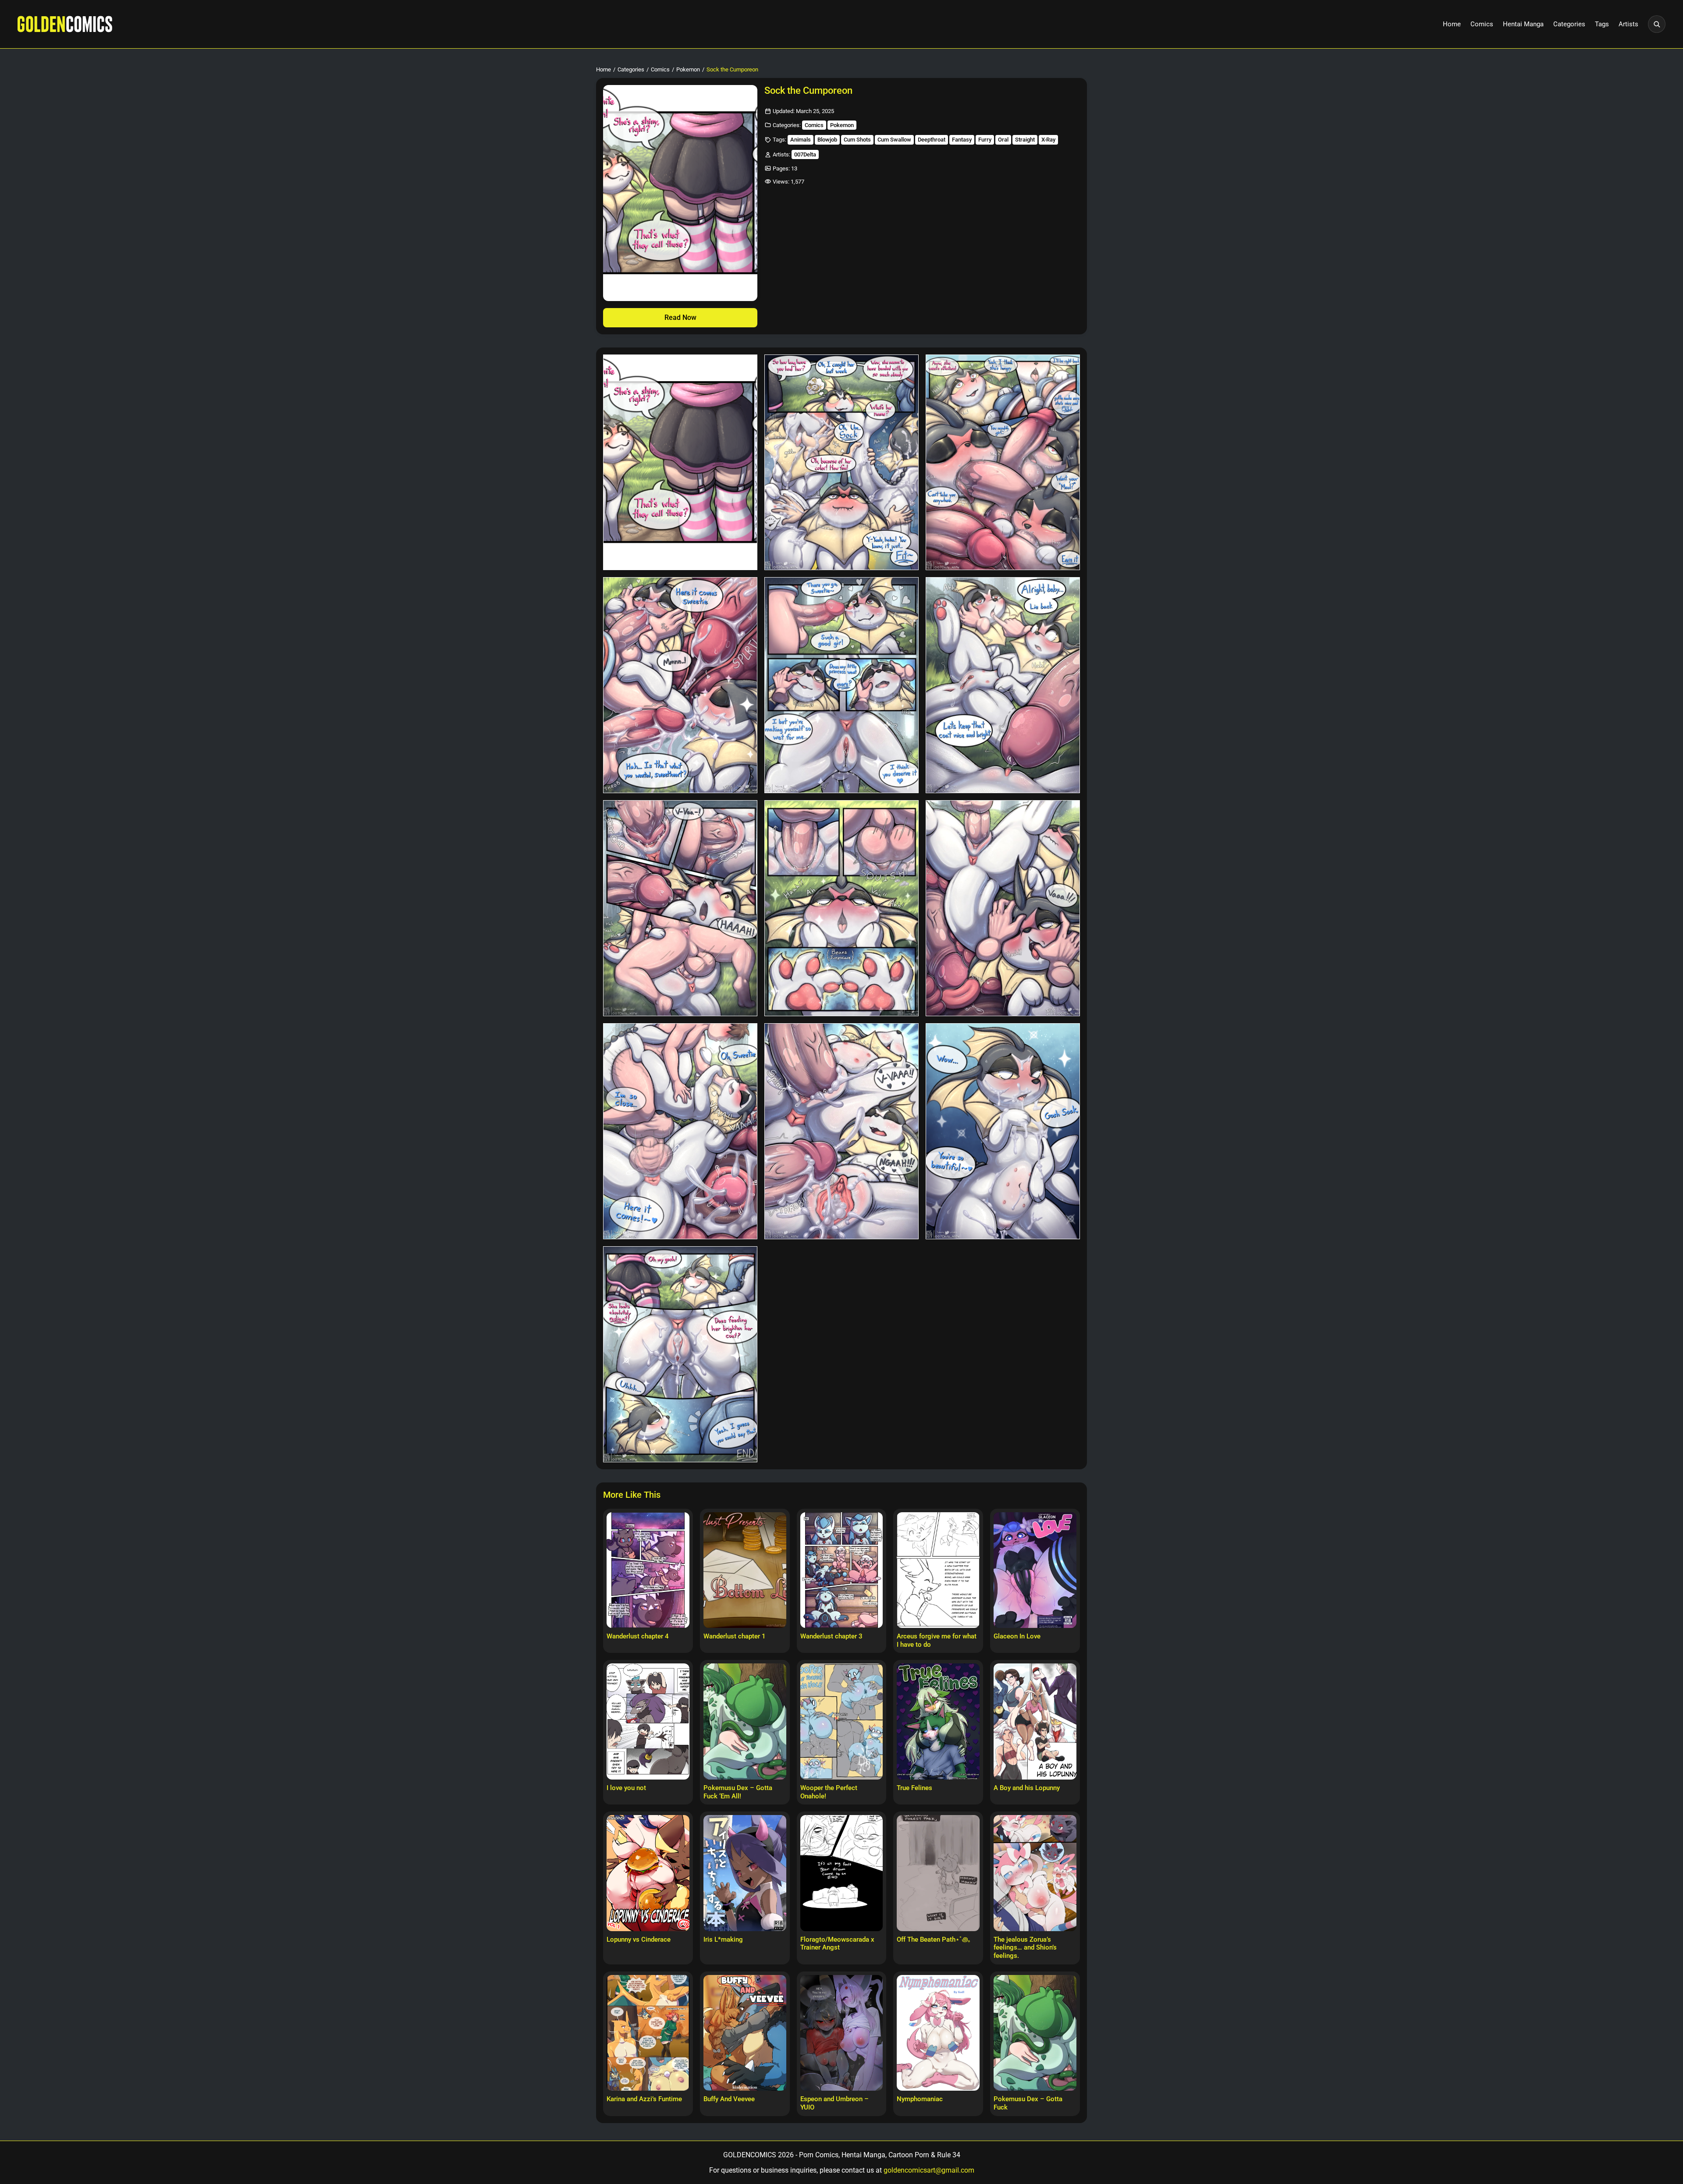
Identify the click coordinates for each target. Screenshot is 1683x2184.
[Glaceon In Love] (1035, 1570)
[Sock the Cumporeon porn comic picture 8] (841, 908)
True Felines (914, 1788)
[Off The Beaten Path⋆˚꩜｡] (938, 1873)
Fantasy (962, 140)
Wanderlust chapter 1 (735, 1636)
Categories (1569, 24)
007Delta (805, 154)
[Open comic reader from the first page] (680, 193)
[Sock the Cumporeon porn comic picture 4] (680, 685)
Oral (1003, 140)
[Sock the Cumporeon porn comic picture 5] (841, 685)
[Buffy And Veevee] (745, 2033)
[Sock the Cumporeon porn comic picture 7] (680, 908)
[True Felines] (938, 1721)
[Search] (1657, 24)
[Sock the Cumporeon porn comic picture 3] (1003, 463)
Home (1452, 24)
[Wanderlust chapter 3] (842, 1570)
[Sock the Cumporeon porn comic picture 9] (1003, 908)
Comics (1482, 24)
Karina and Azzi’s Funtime (644, 2099)
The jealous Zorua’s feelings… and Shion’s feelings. (1025, 1948)
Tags (1602, 24)
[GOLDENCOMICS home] (65, 24)
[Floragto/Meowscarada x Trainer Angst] (842, 1873)
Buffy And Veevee (729, 2099)
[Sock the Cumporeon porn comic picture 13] (680, 1354)
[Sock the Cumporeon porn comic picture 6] (1003, 685)
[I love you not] (648, 1721)
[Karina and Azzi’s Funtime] (648, 2033)
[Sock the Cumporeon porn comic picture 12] (1003, 1131)
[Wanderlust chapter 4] (648, 1570)
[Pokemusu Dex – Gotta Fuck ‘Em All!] (745, 1721)
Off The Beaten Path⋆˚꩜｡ (934, 1939)
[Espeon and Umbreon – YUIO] (842, 2033)
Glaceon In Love (1017, 1636)
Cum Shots (857, 140)
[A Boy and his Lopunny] (1035, 1721)
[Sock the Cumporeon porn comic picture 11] (841, 1131)
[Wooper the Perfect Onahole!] (842, 1721)
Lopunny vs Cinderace (639, 1939)
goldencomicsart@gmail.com (929, 2170)
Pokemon (688, 69)
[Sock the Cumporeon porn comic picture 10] (680, 1131)
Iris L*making (723, 1939)
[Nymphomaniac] (938, 2033)
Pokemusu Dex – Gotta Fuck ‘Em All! (738, 1792)
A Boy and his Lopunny (1027, 1788)
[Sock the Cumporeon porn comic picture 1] (680, 463)
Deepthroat (932, 140)
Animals (801, 140)
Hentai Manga (1523, 24)
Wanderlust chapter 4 (638, 1636)
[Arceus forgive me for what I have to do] (938, 1570)
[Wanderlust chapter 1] (745, 1570)
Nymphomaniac (920, 2099)
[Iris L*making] (745, 1873)
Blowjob (827, 140)
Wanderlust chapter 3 (831, 1636)
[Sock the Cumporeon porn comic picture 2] (841, 463)
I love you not (626, 1788)
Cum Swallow (894, 140)
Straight (1025, 140)
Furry (985, 140)
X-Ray (1048, 140)
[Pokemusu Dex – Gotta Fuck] (1035, 2033)
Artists (1628, 24)
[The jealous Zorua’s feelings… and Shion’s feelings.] (1035, 1873)
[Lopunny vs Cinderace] (648, 1873)
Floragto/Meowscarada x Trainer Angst (837, 1944)
